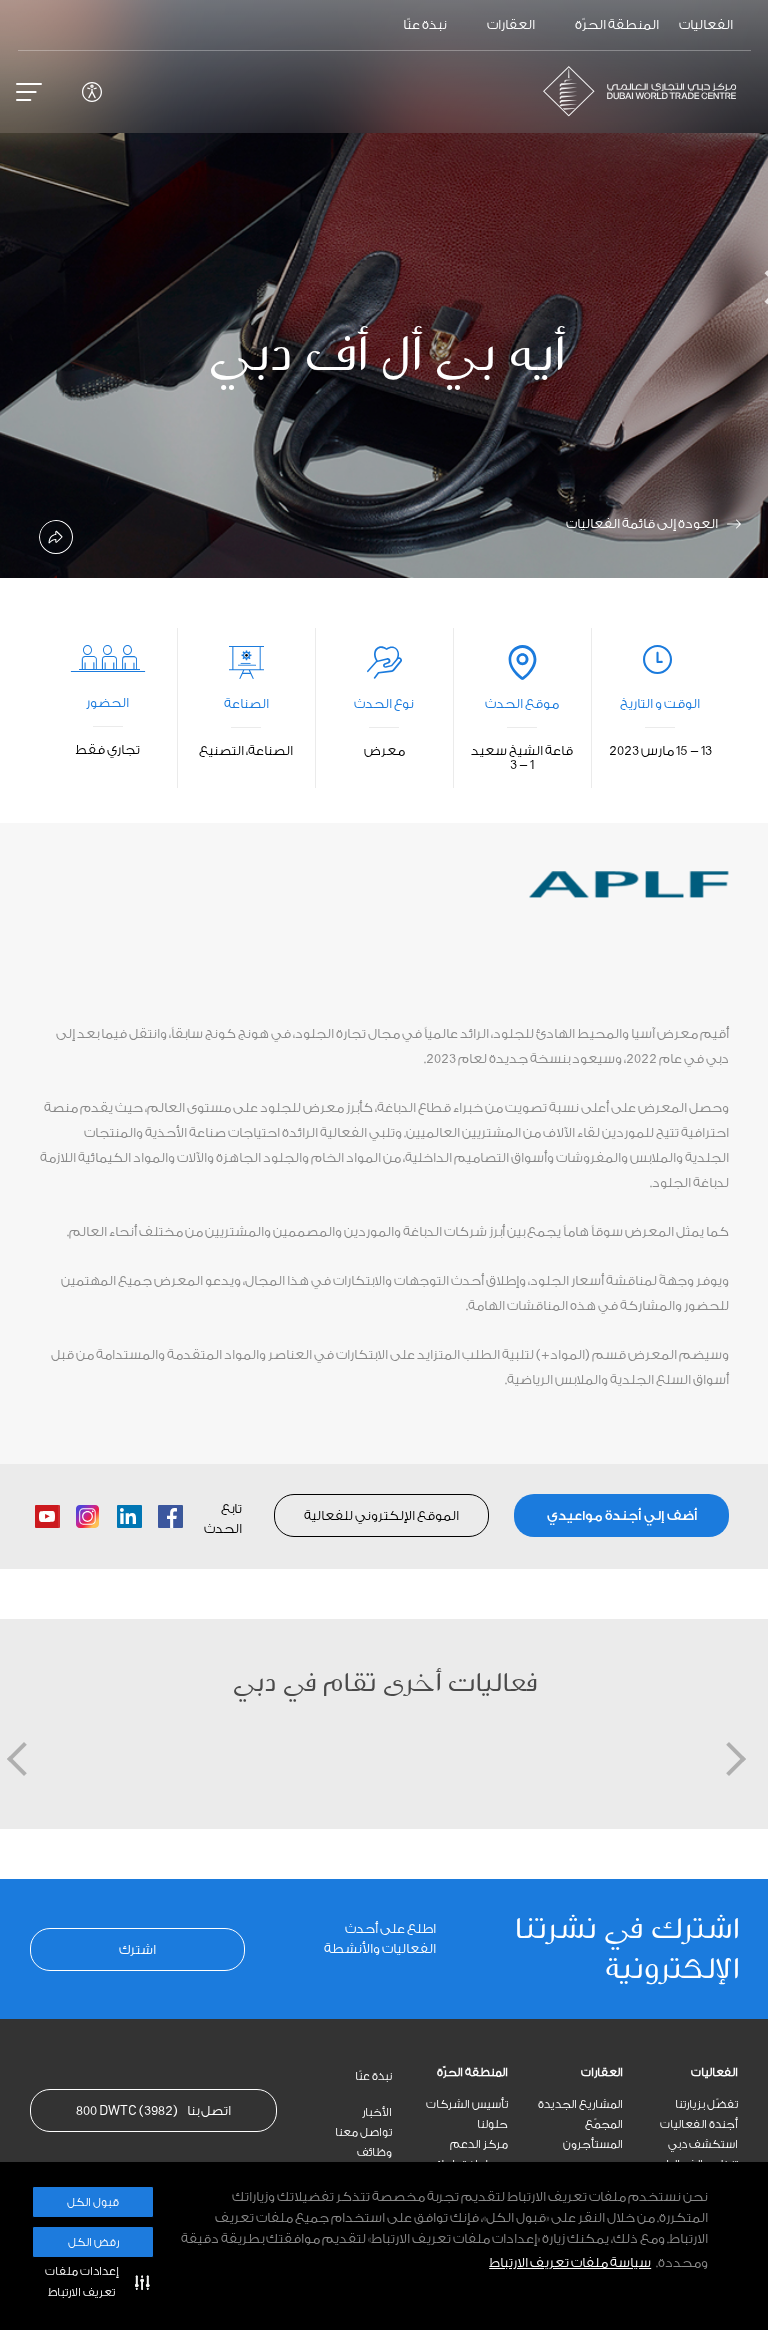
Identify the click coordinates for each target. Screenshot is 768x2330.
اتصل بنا (153, 2110)
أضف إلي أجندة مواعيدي (622, 1515)
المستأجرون (593, 2144)
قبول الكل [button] (93, 2202)
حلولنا (492, 2124)
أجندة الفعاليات (699, 2124)
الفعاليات (714, 2072)
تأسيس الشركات (467, 2104)
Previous (729, 1759)
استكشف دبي (703, 2144)
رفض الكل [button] (93, 2242)
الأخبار (377, 2112)
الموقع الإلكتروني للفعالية (381, 1515)
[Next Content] (743, 289)
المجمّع (604, 2124)
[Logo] (647, 91)
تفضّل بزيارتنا (706, 2104)
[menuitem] (680, 2073)
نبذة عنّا (373, 2076)
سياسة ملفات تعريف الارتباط (570, 2262)
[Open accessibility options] (92, 92)
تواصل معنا (363, 2132)
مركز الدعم (479, 2144)
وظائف (374, 2152)
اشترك (137, 1949)
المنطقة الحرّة (472, 2072)
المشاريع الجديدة (580, 2104)
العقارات (602, 2072)
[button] (93, 2282)
